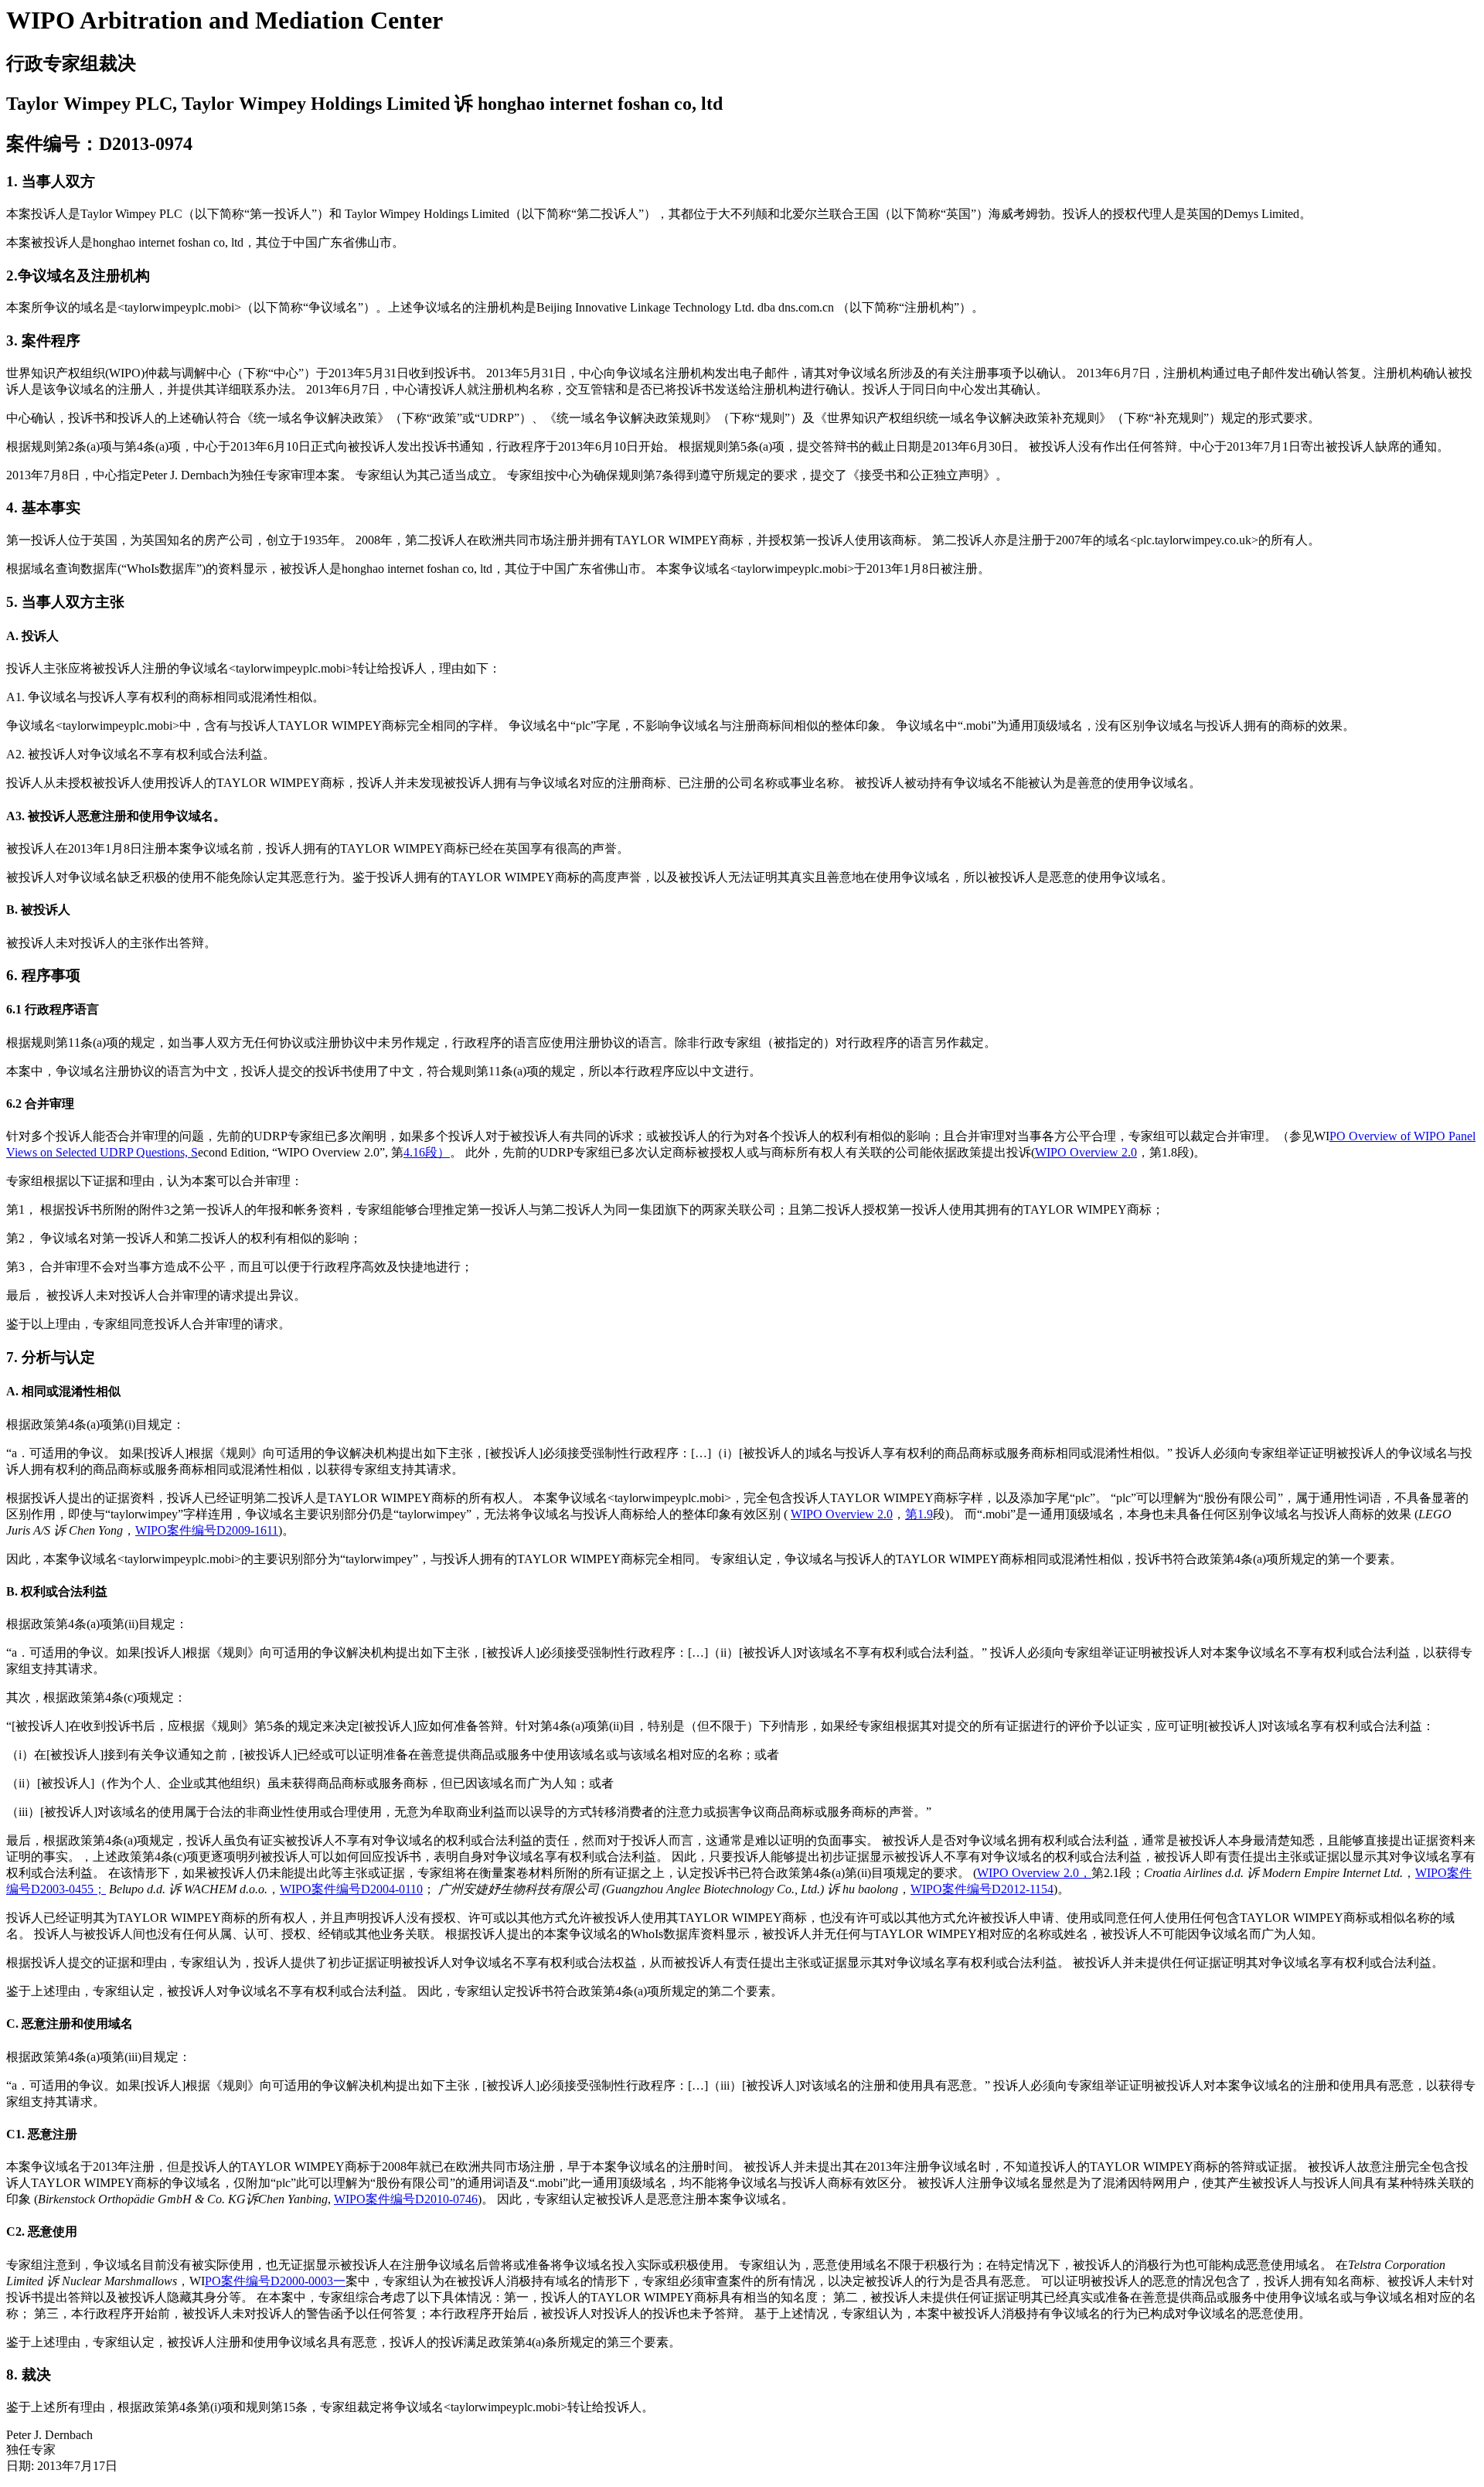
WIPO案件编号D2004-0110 (351, 1889)
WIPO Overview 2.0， (1034, 1873)
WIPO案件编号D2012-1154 (982, 1889)
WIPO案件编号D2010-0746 (406, 2199)
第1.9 (919, 1514)
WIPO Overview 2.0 (1086, 1152)
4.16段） (427, 1152)
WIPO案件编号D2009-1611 (207, 1530)
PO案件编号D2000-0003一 (275, 2281)
